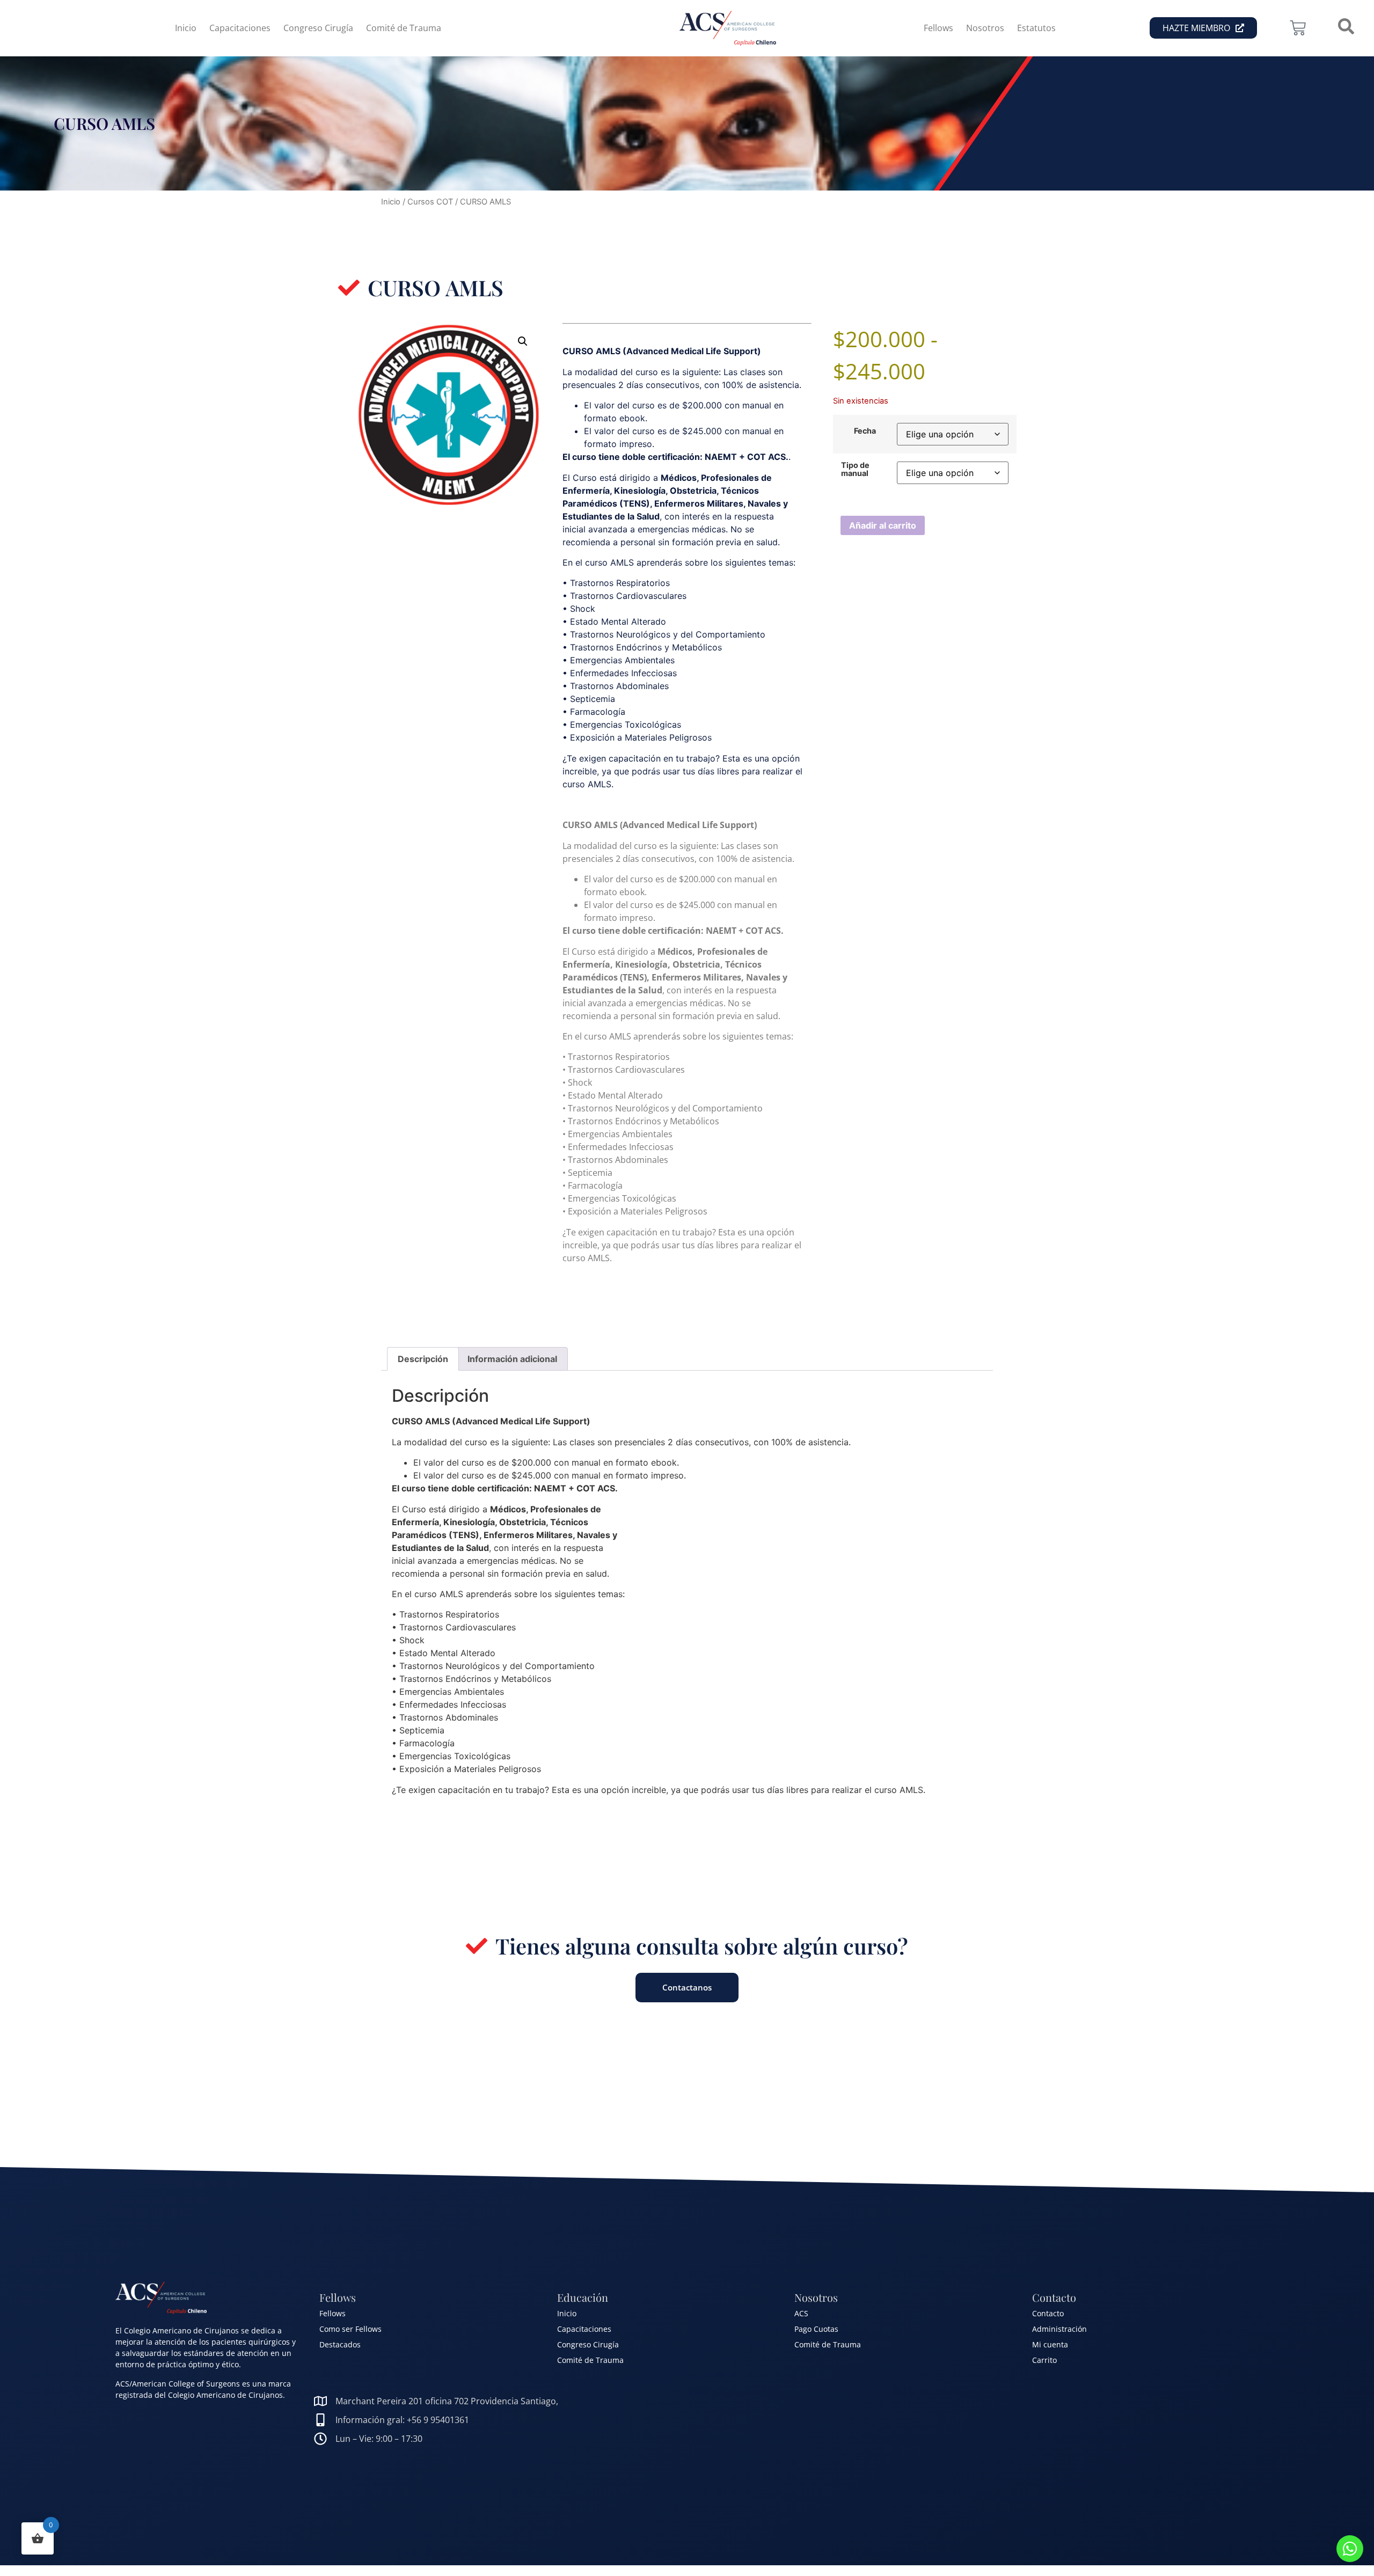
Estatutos (1036, 28)
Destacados (340, 2344)
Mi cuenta (1050, 2344)
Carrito (1044, 2360)
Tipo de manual (855, 469)
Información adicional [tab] (512, 1359)
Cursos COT (430, 202)
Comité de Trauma (404, 28)
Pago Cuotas (816, 2329)
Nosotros (985, 28)
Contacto (1048, 2313)
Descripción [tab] (423, 1359)
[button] (523, 341)
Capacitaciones (240, 28)
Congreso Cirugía (318, 28)
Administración (1059, 2329)
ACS (801, 2313)
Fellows (938, 28)
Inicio (186, 28)
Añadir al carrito (883, 525)
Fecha (865, 431)
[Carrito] (1298, 28)
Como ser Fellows (350, 2329)
